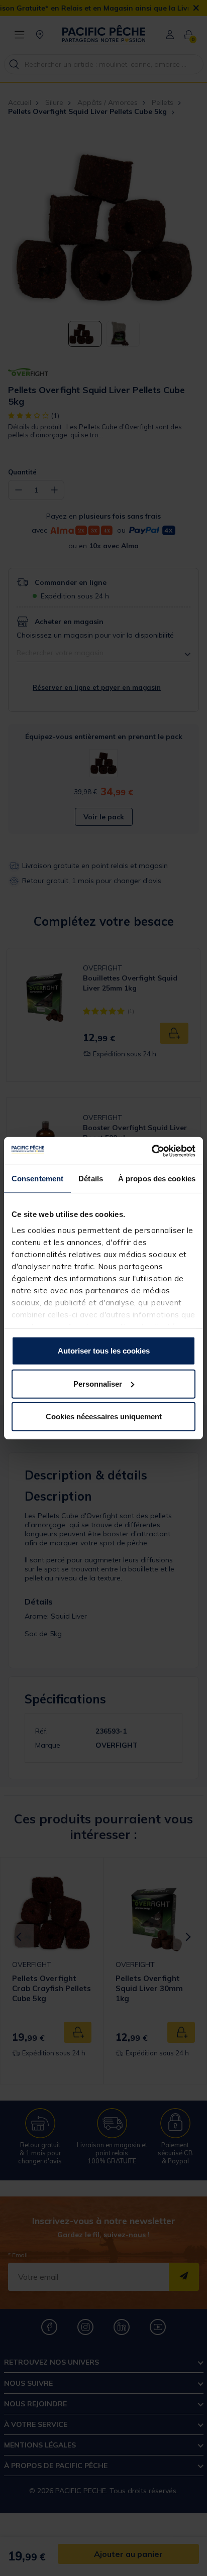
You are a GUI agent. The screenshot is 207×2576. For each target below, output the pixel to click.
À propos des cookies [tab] (157, 1179)
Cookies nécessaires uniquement (104, 1417)
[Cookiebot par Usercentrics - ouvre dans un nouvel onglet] (151, 1151)
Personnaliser (98, 1383)
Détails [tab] (91, 1179)
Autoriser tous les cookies (104, 1351)
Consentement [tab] (37, 1179)
